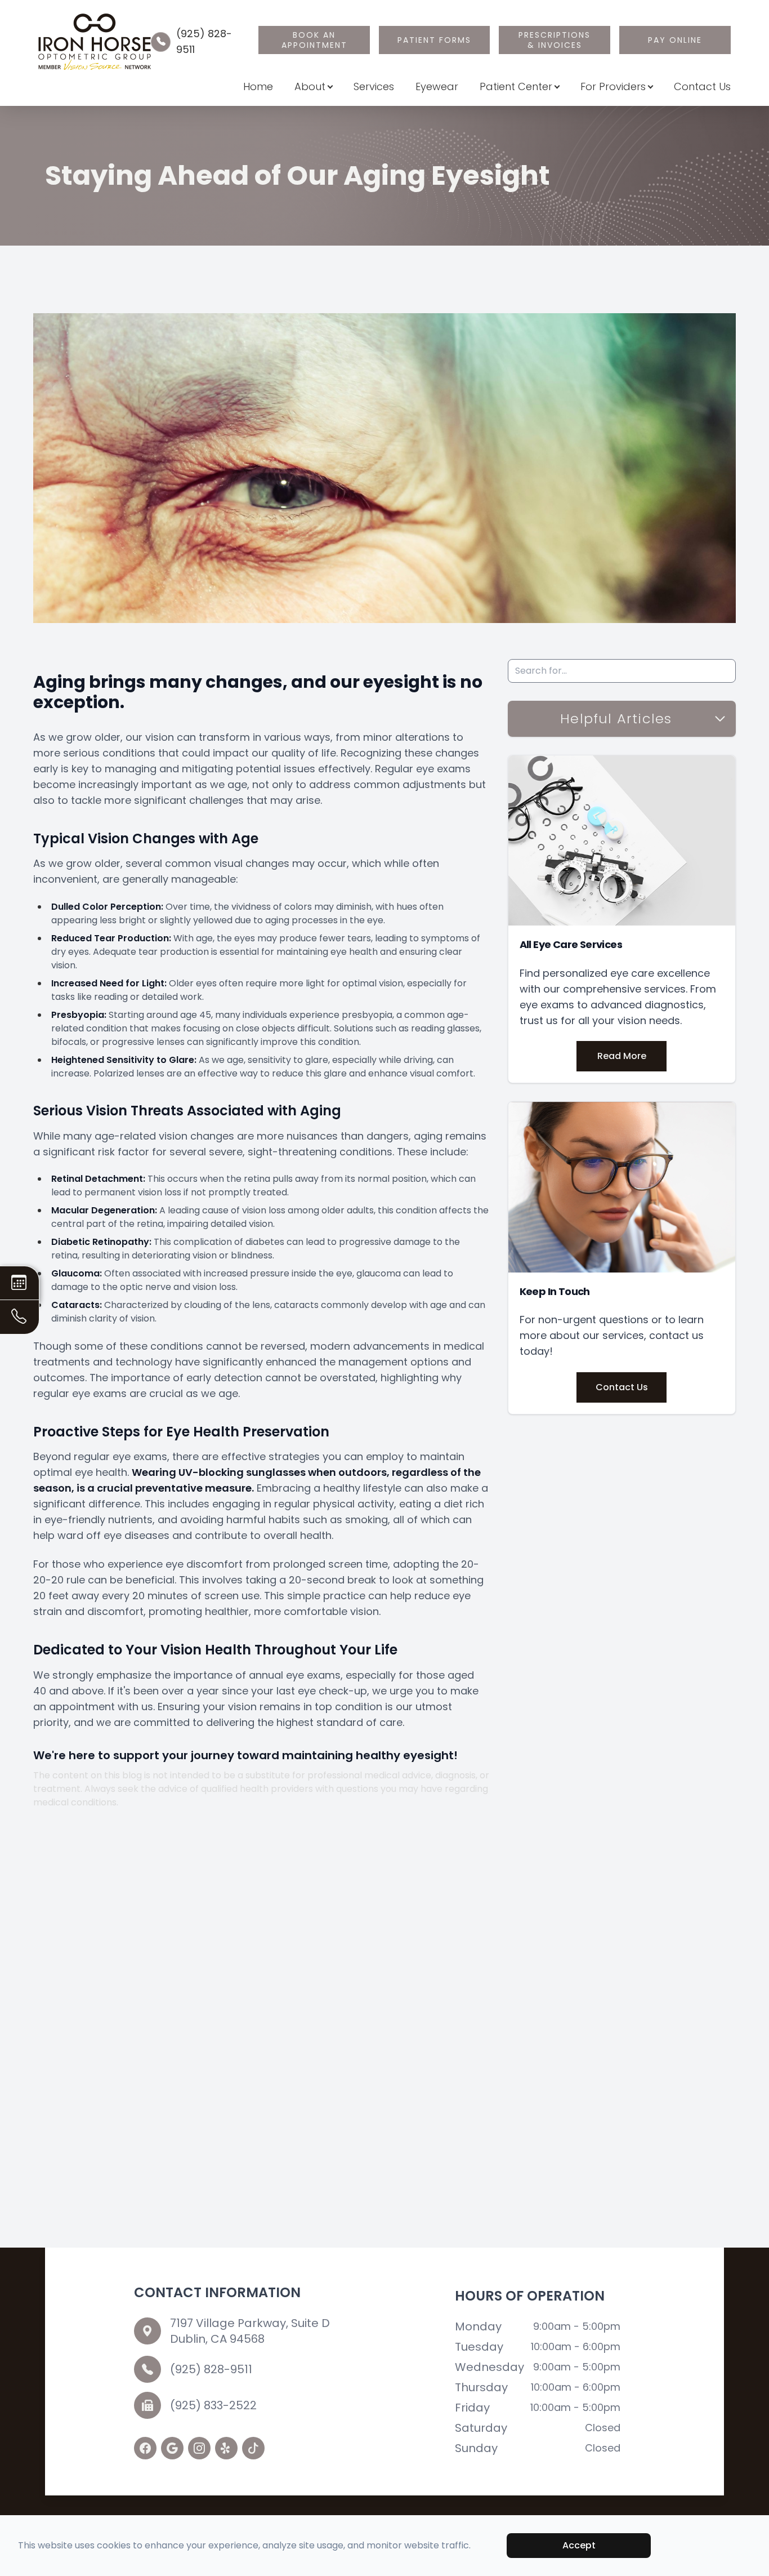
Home (258, 86)
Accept (579, 2545)
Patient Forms (434, 40)
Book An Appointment (314, 40)
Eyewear (437, 86)
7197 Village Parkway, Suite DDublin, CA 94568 (250, 2331)
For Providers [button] (613, 86)
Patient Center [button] (516, 86)
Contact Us (702, 86)
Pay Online (675, 40)
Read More (622, 1056)
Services (374, 86)
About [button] (310, 86)
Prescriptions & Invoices (555, 40)
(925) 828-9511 (211, 2369)
